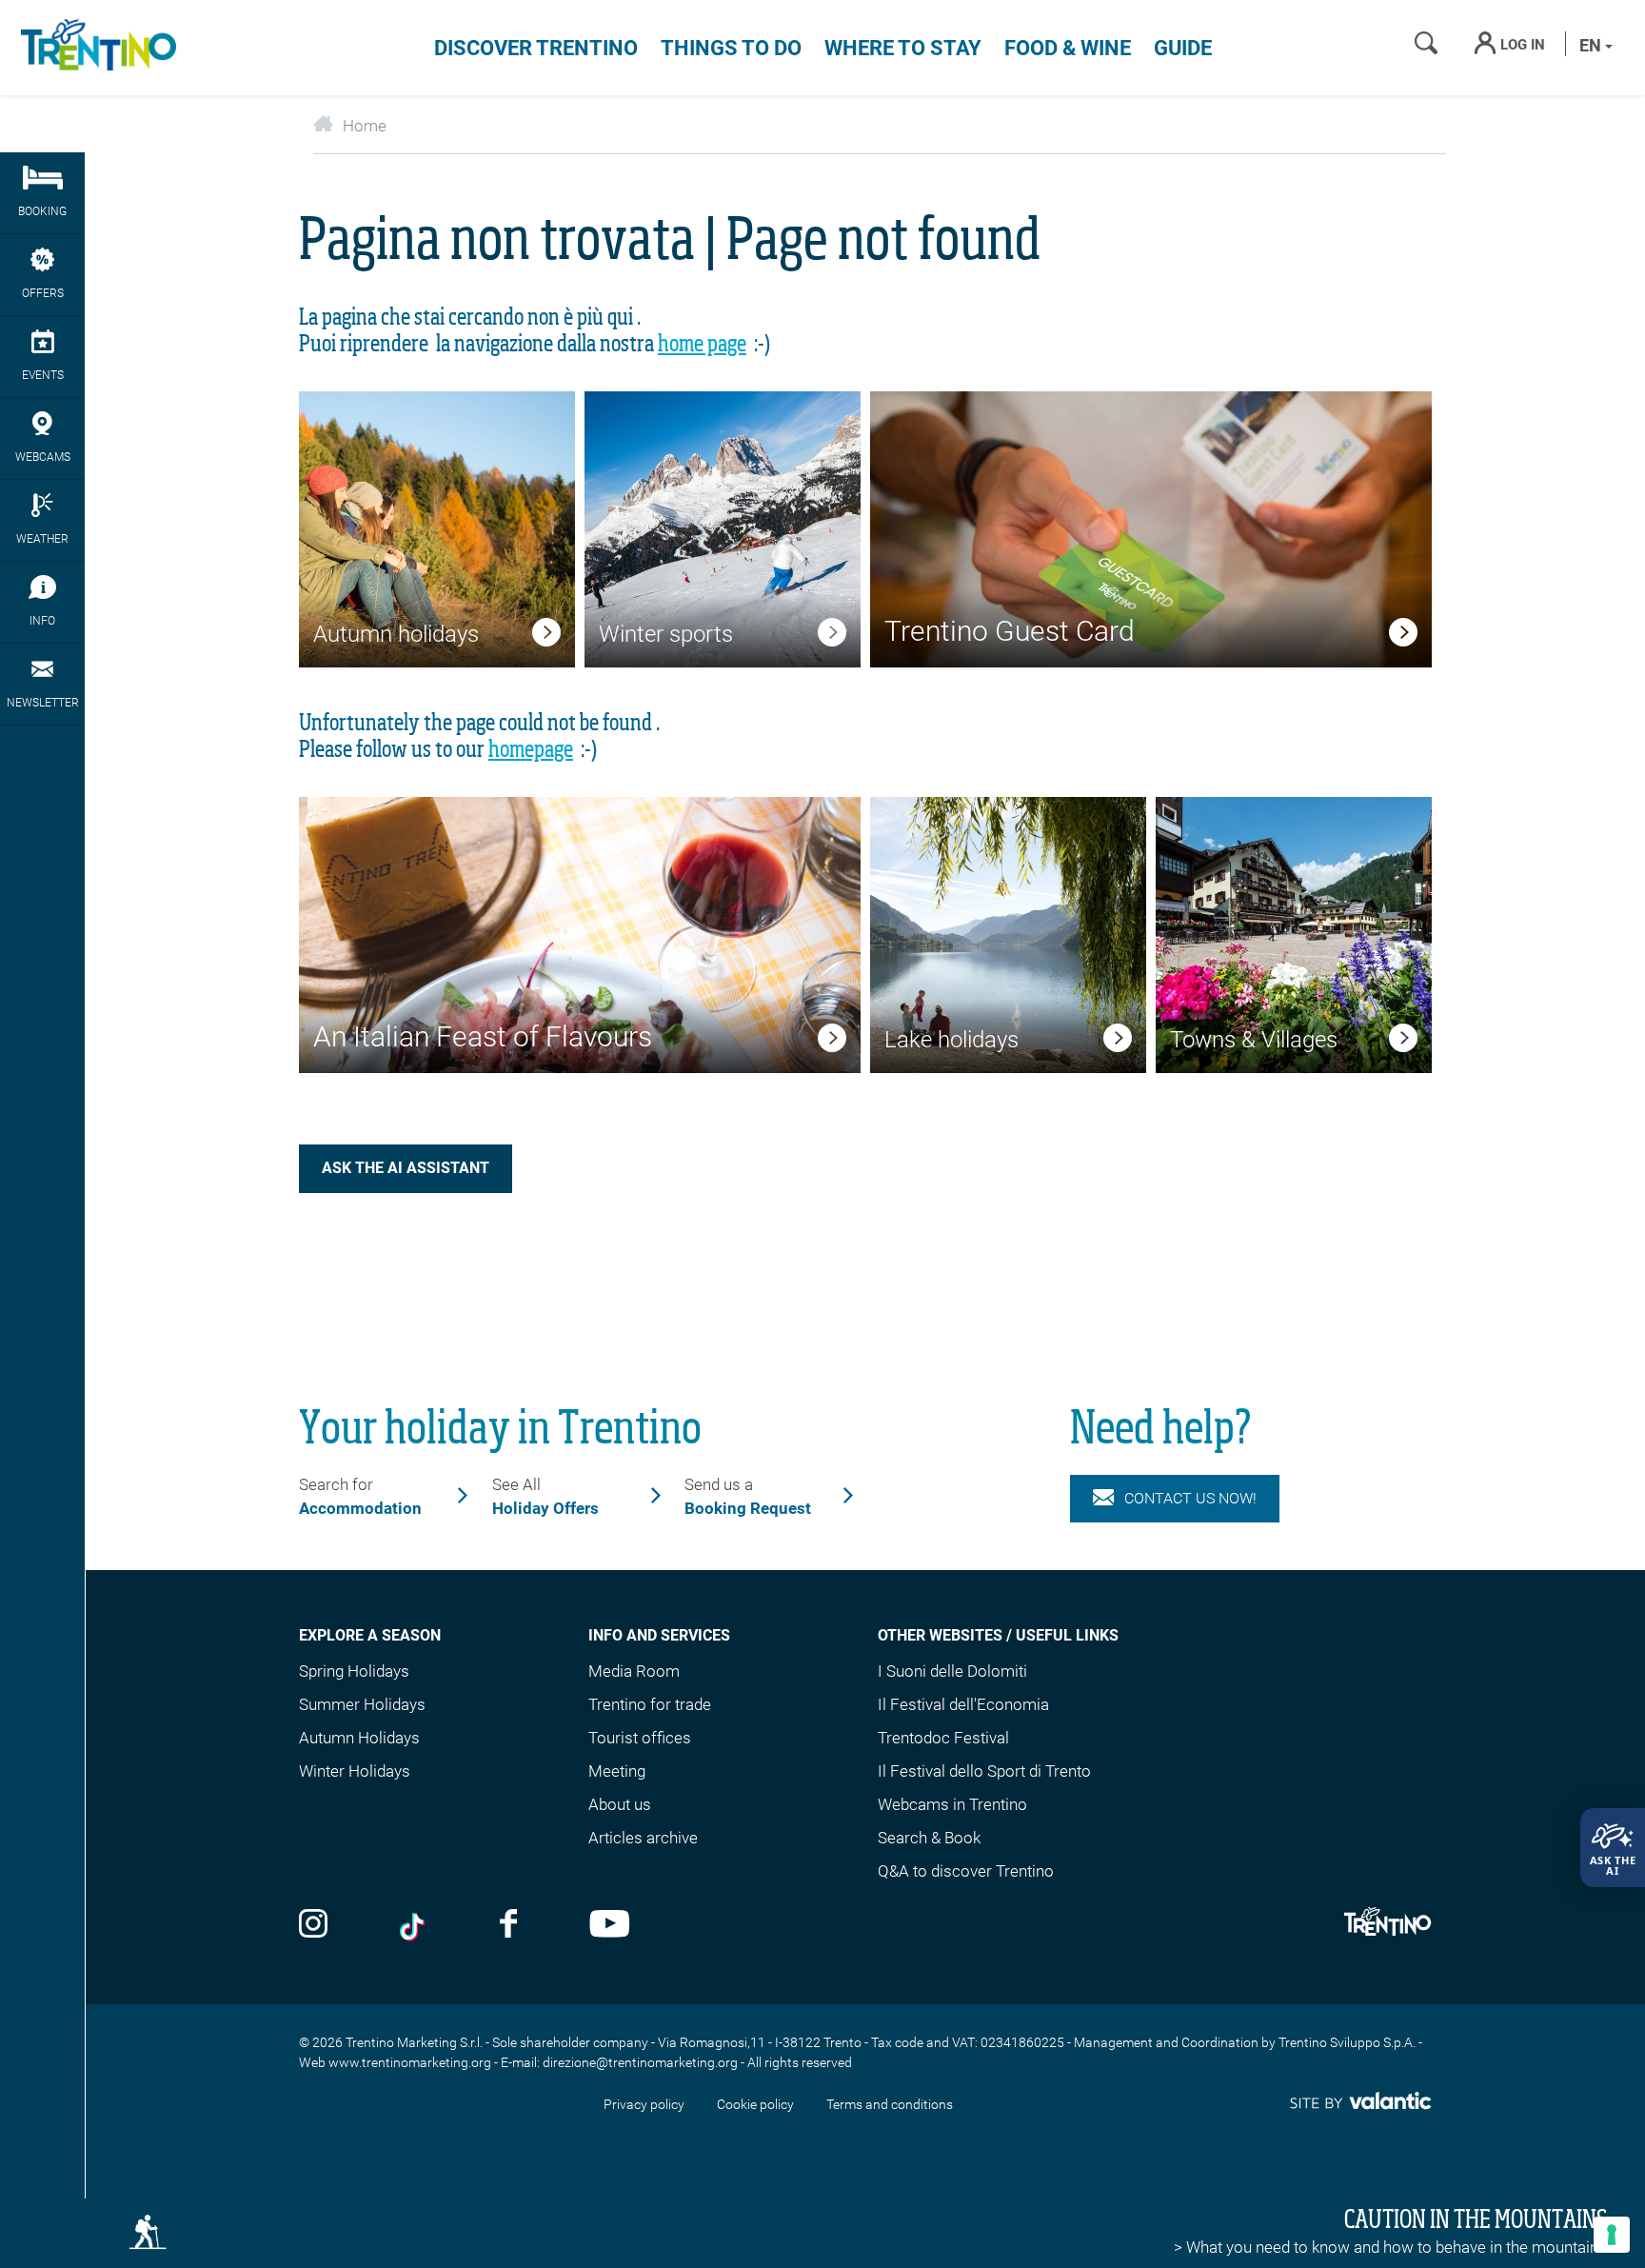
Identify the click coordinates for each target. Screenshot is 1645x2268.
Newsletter (43, 703)
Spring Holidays (354, 1671)
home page (702, 345)
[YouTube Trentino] (610, 1926)
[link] (546, 636)
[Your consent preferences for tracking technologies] (1612, 2235)
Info (42, 621)
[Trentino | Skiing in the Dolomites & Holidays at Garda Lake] (95, 48)
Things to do (731, 48)
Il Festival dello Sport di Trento (984, 1771)
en (1592, 45)
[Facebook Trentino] (508, 1926)
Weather (42, 539)
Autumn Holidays (359, 1738)
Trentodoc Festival (943, 1738)
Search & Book (929, 1838)
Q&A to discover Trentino (966, 1871)
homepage (531, 750)
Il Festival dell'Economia (963, 1704)
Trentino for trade (650, 1704)
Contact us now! (1190, 1498)
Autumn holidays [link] (396, 634)
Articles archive (643, 1838)
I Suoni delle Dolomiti (952, 1671)
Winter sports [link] (666, 634)
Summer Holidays (362, 1704)
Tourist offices (640, 1738)
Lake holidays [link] (951, 1040)
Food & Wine (1068, 48)
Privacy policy (644, 2104)
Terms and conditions (890, 2104)
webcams (43, 457)
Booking (42, 211)
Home (365, 126)
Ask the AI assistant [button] (406, 1168)
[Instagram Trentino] (313, 1926)
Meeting (617, 1771)
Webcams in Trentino (952, 1804)
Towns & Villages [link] (1254, 1040)
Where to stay (903, 48)
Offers (43, 293)
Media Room (634, 1671)
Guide (1183, 48)
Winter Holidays (355, 1771)
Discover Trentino (536, 48)
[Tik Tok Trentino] (414, 1926)
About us (620, 1804)
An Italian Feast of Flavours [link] (483, 1036)
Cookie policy (755, 2104)
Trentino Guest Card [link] (1010, 631)
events (43, 375)
